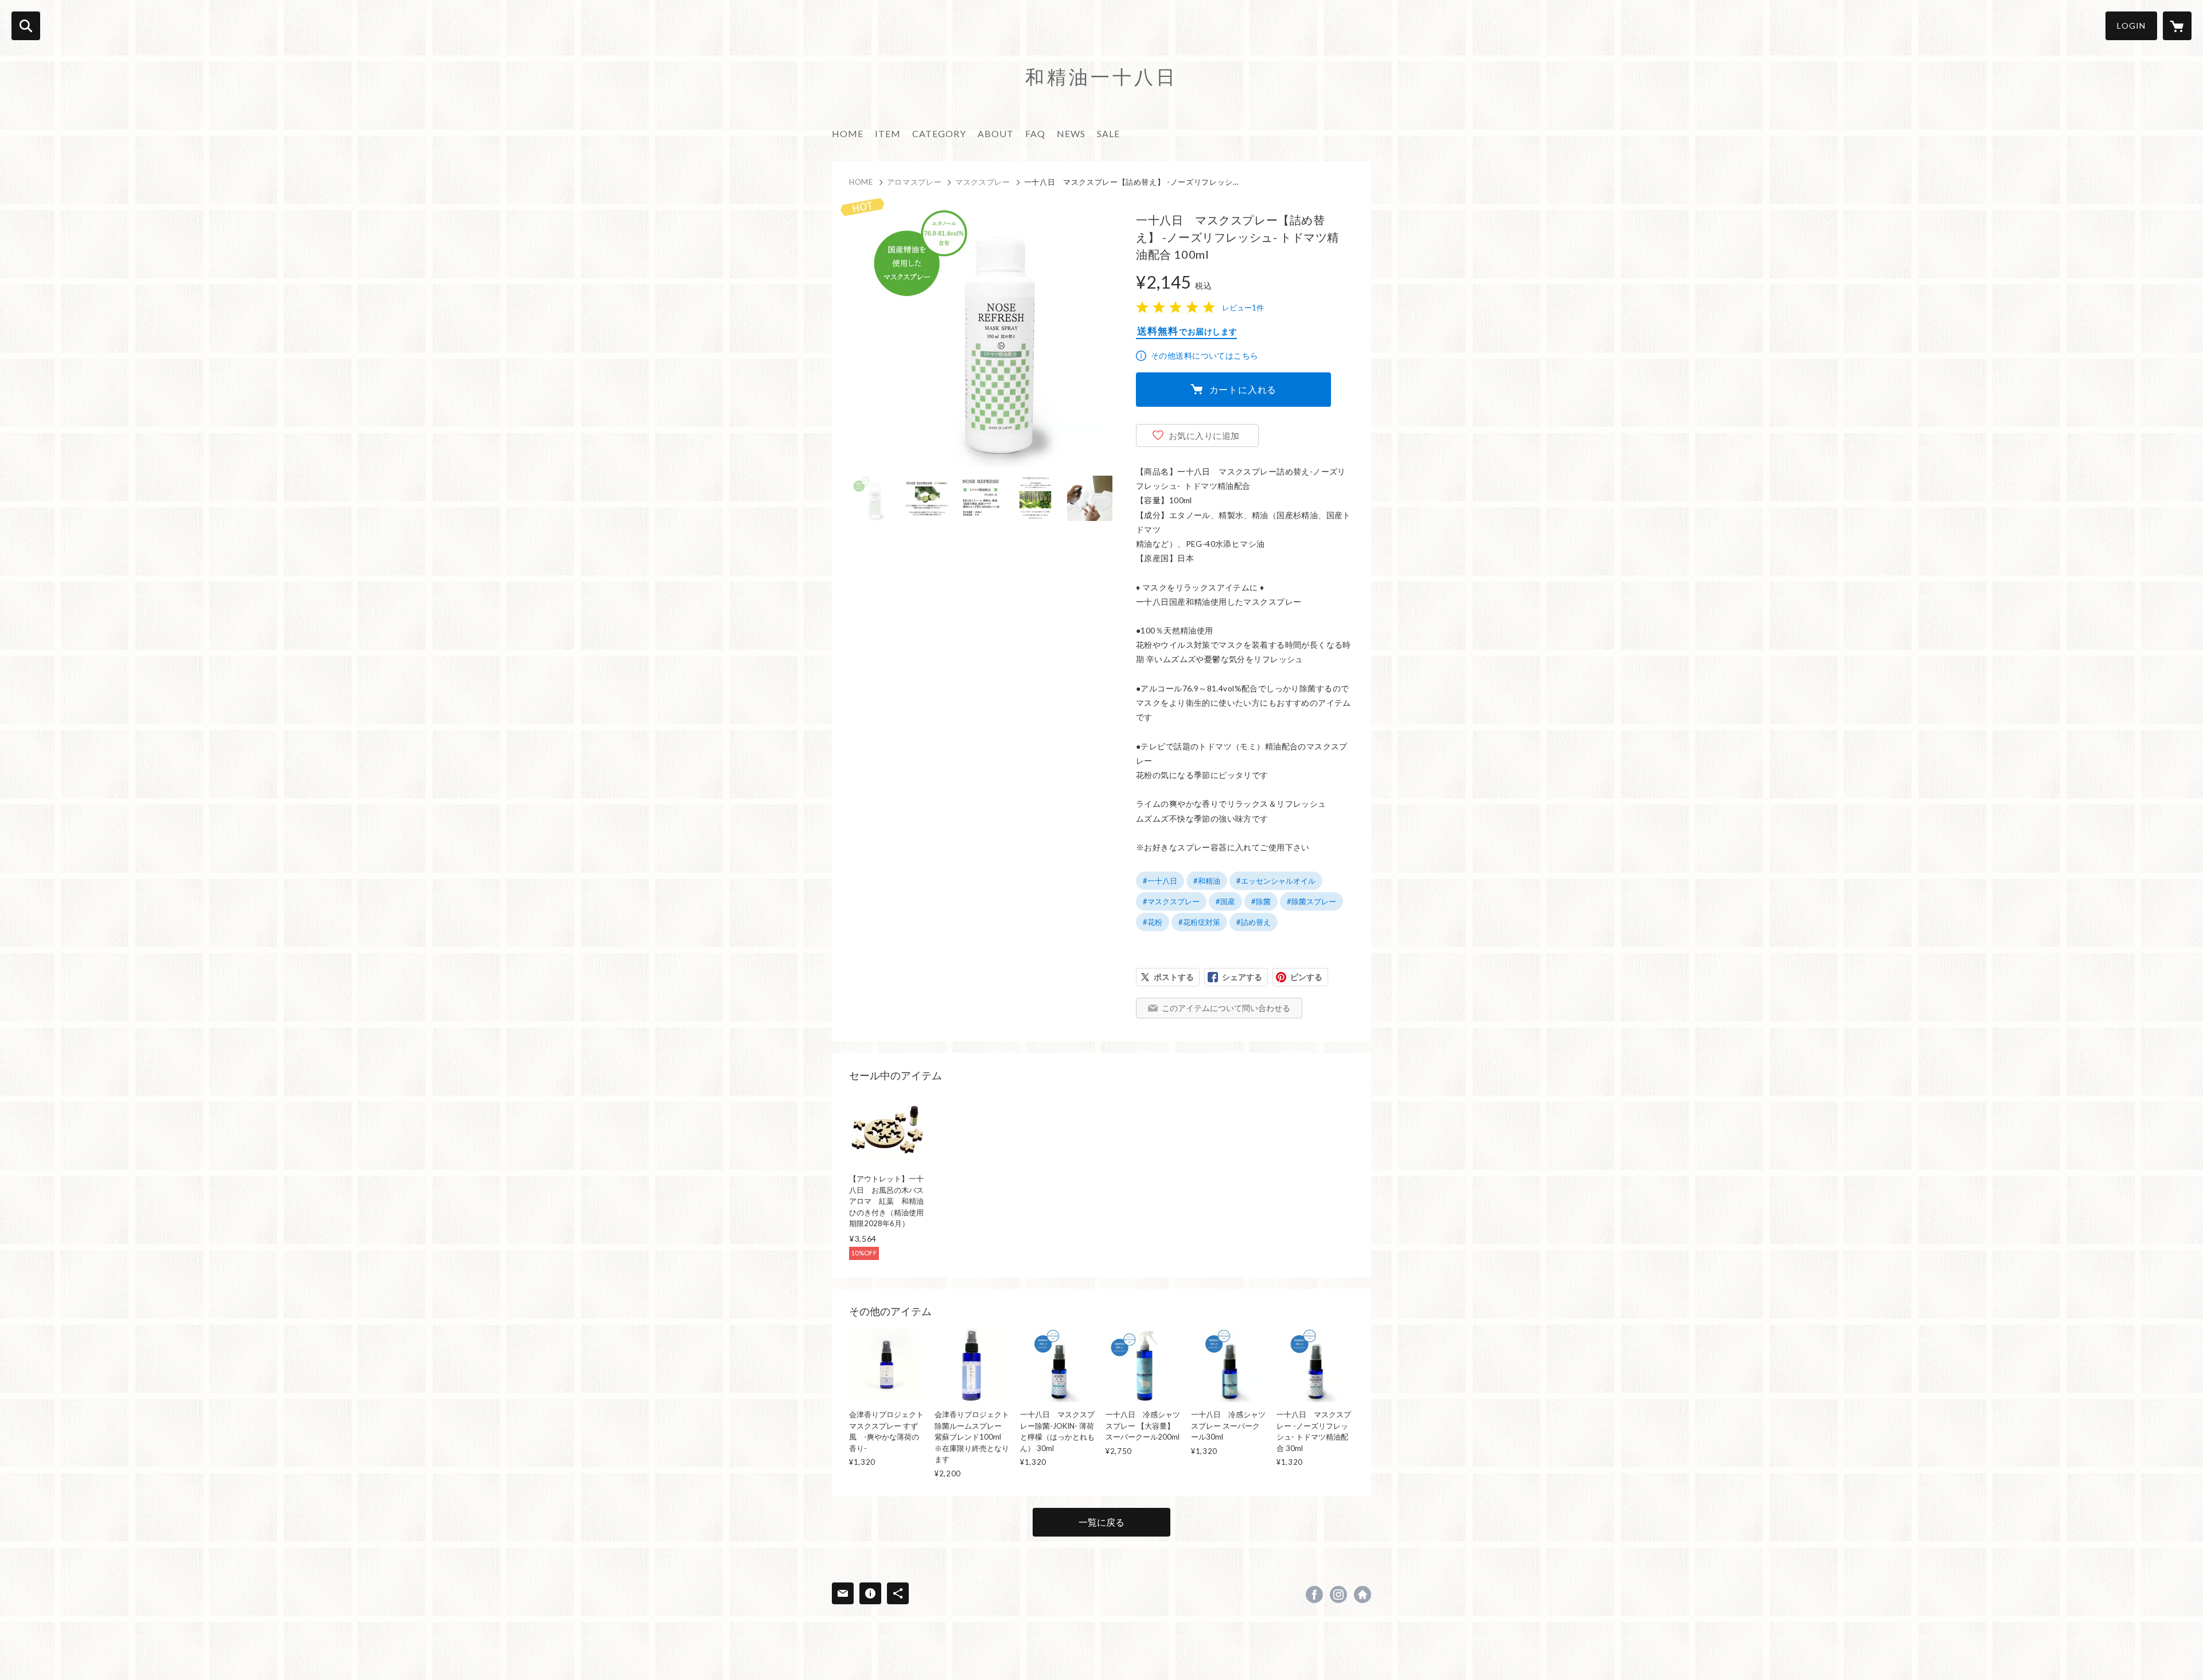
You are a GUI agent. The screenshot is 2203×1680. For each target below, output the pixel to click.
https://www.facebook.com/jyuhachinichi (1314, 1595)
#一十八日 (1160, 881)
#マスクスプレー (1171, 901)
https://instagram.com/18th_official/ (1338, 1595)
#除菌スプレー (1311, 901)
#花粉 (1153, 922)
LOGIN (2131, 26)
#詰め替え (1254, 922)
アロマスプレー (914, 182)
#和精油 (1207, 881)
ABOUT (996, 133)
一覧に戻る (1101, 1522)
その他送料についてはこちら (1204, 355)
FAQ (1035, 133)
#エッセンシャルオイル (1276, 881)
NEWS (1071, 133)
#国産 (1225, 901)
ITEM (888, 133)
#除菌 (1261, 901)
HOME (848, 133)
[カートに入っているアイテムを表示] (2177, 26)
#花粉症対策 (1199, 922)
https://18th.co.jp (1363, 1595)
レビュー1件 (1243, 308)
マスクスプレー (983, 182)
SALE (1108, 133)
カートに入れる (1243, 389)
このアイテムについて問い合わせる (1226, 1008)
